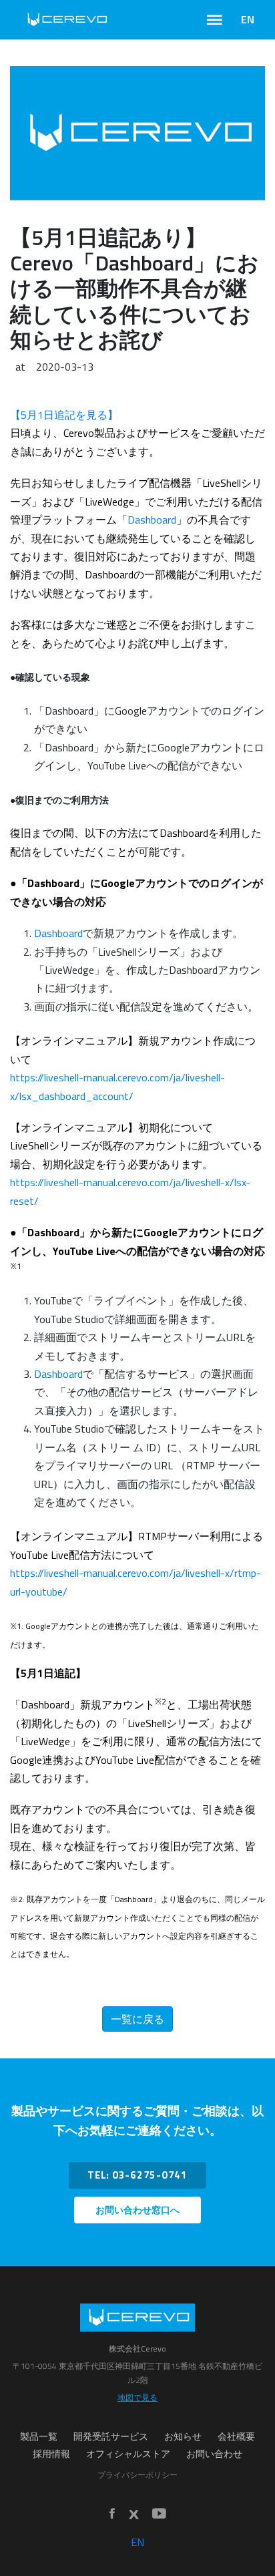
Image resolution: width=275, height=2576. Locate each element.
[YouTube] (159, 2514)
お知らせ (183, 2436)
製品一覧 (39, 2436)
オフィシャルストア (128, 2454)
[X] (133, 2515)
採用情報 (51, 2454)
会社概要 (236, 2436)
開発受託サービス (111, 2436)
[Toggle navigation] (215, 20)
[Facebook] (112, 2514)
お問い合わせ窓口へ (137, 2210)
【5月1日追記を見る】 (64, 415)
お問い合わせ (214, 2454)
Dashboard (152, 520)
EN (248, 19)
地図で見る (137, 2397)
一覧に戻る (137, 2019)
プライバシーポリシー (137, 2475)
